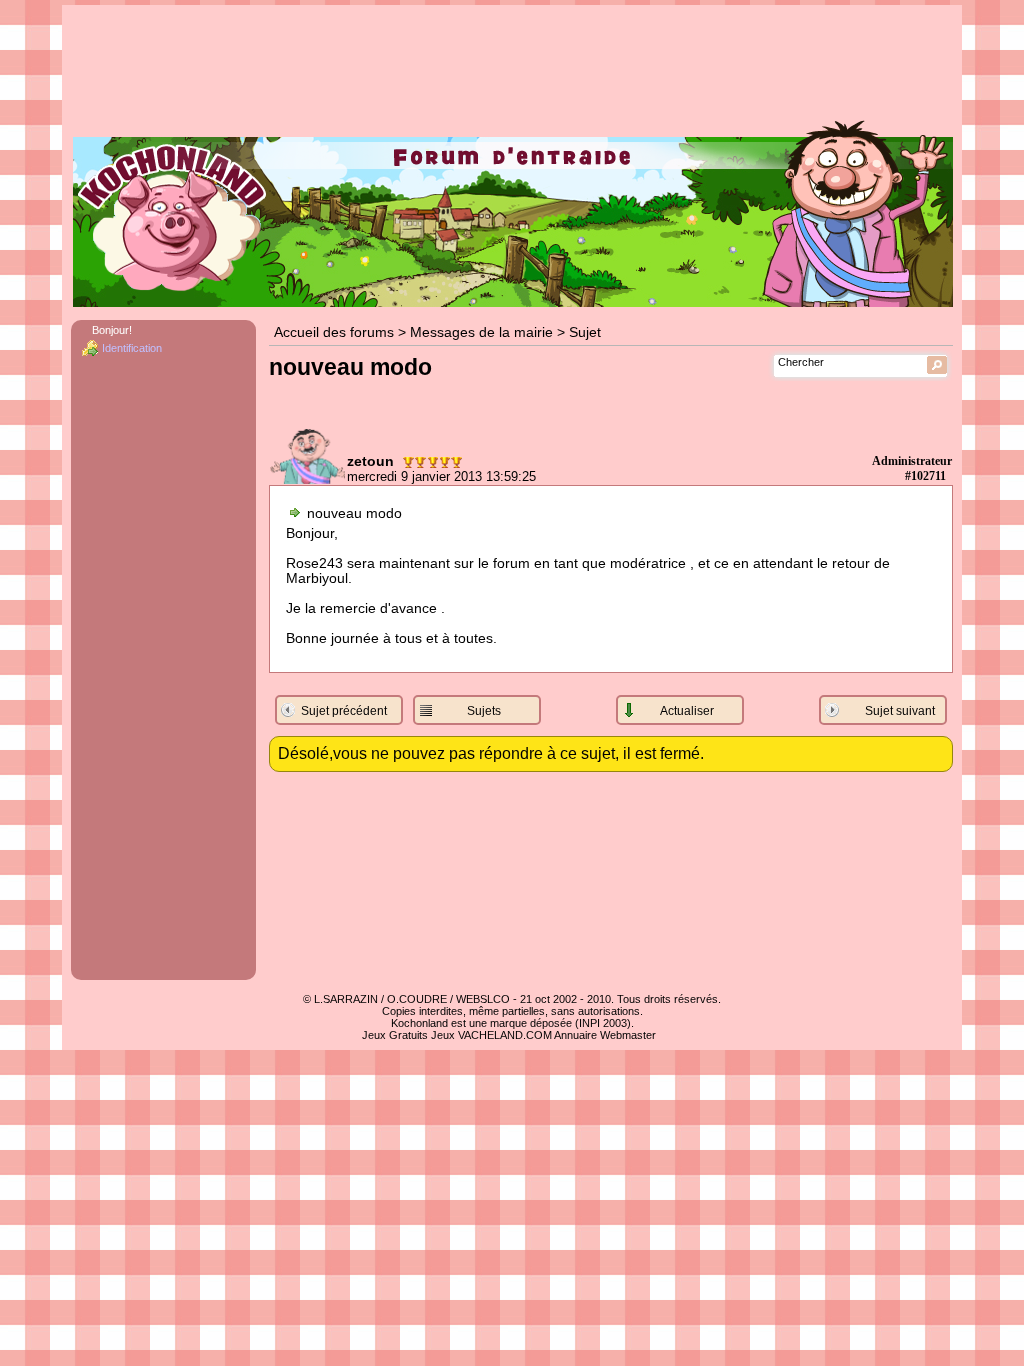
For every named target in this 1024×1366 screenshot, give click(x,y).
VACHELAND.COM (505, 1035)
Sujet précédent (344, 711)
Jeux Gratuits (395, 1035)
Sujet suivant (900, 711)
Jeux (443, 1035)
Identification (132, 348)
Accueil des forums (334, 332)
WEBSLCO (483, 999)
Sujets (484, 711)
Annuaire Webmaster (605, 1035)
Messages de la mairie (481, 332)
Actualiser (687, 711)
